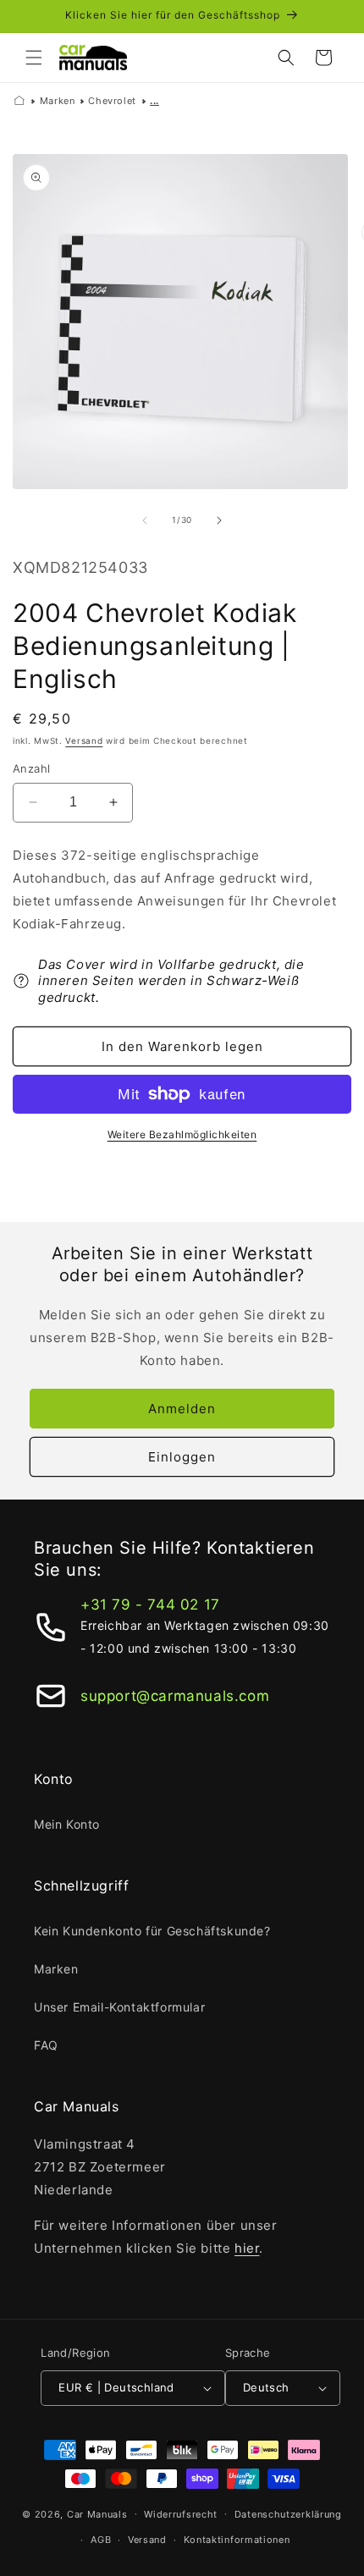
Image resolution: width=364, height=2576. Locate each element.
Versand (84, 740)
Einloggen (182, 1457)
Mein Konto (67, 1824)
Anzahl (31, 768)
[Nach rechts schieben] (219, 520)
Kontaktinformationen (237, 2540)
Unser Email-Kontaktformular (119, 2007)
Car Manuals (97, 2513)
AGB (101, 2540)
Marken (58, 101)
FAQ (46, 2045)
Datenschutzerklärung (288, 2514)
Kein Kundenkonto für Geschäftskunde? (152, 1931)
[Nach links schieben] (145, 520)
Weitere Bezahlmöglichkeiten (182, 1134)
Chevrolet (112, 101)
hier (247, 2248)
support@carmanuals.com (175, 1696)
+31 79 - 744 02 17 (150, 1604)
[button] (34, 58)
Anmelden (182, 1409)
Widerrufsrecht (181, 2514)
